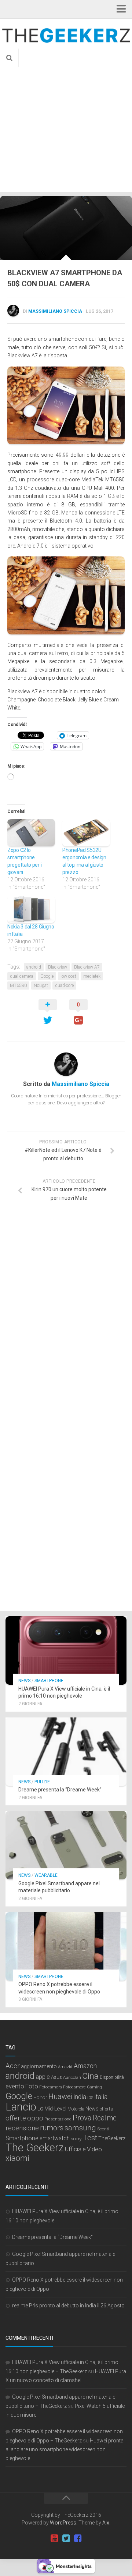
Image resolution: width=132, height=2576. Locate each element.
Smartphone (49, 1681)
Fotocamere (74, 2087)
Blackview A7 (87, 967)
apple (43, 2077)
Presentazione (58, 2119)
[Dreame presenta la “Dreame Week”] (66, 1752)
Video (94, 2149)
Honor (40, 2097)
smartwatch (55, 2138)
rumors (52, 2128)
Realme (105, 2118)
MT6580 (18, 986)
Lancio (21, 2107)
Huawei (60, 2097)
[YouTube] (54, 2538)
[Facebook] (78, 2538)
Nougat (41, 986)
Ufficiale (75, 2149)
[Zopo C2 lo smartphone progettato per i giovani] (31, 832)
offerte (16, 2118)
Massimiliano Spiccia (55, 311)
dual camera (22, 976)
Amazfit (65, 2067)
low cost (68, 976)
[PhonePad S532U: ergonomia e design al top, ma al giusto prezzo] (86, 832)
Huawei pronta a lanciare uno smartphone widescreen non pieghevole (65, 2449)
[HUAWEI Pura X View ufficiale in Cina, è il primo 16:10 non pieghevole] (66, 1650)
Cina (90, 2076)
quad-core (64, 986)
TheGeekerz (112, 2139)
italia (101, 2097)
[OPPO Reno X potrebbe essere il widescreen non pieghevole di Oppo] (66, 1946)
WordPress (63, 2523)
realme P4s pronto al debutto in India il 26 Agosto (68, 2306)
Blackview (58, 967)
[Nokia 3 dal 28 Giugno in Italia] (31, 909)
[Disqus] (66, 1318)
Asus (56, 2077)
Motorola (76, 2109)
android (34, 967)
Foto (32, 2086)
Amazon (85, 2066)
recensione (22, 2128)
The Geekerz (35, 2148)
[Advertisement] (66, 122)
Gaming (94, 2087)
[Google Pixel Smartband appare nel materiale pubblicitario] (66, 1845)
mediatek (92, 976)
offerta (107, 2109)
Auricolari (72, 2077)
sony (76, 2138)
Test (90, 2138)
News (24, 1681)
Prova (82, 2118)
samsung (80, 2128)
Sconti (103, 2129)
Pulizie (42, 1782)
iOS (90, 2098)
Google (47, 976)
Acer (13, 2066)
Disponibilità (112, 2077)
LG (40, 2109)
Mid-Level (55, 2109)
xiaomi (17, 2158)
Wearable (46, 1875)
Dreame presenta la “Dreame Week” (60, 1790)
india (80, 2097)
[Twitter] (66, 2538)
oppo (35, 2118)
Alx (106, 2523)
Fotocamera (51, 2087)
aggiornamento (39, 2066)
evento (15, 2086)
